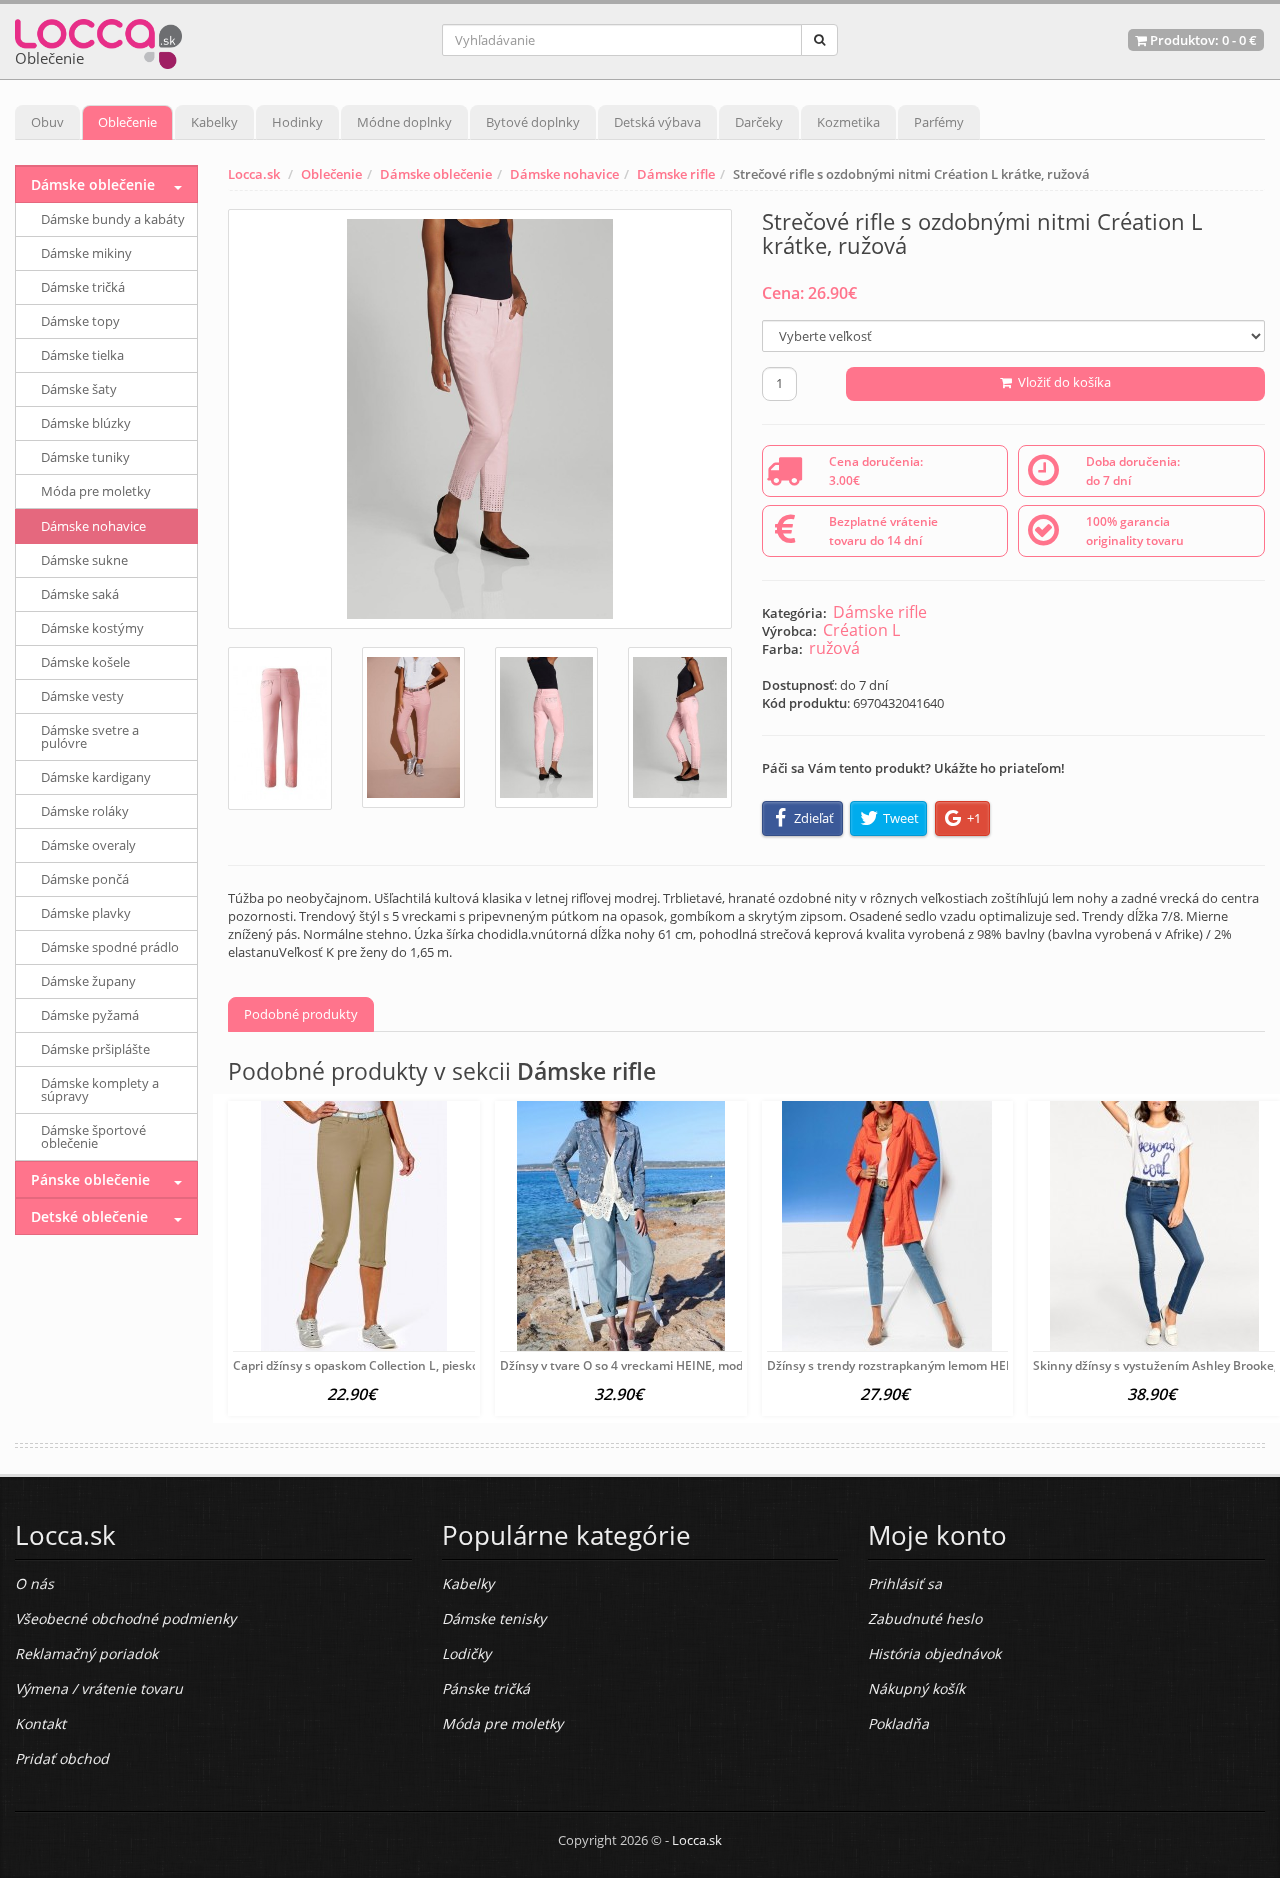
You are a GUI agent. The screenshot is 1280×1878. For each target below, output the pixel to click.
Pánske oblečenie (90, 1179)
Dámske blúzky (86, 423)
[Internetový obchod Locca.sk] (98, 39)
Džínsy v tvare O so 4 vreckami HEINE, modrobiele (641, 1365)
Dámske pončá (85, 879)
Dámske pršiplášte (95, 1049)
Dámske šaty (79, 389)
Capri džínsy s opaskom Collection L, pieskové (362, 1365)
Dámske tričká (83, 287)
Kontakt (40, 1723)
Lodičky (466, 1653)
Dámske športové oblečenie (93, 1136)
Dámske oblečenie (436, 174)
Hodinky (297, 122)
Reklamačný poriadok (86, 1653)
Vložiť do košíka (1061, 382)
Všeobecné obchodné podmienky (125, 1618)
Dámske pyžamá (90, 1015)
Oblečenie (127, 122)
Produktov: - (1202, 40)
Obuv (47, 122)
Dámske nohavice (564, 174)
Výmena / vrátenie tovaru (99, 1688)
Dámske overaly (88, 845)
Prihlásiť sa (905, 1583)
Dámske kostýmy (92, 628)
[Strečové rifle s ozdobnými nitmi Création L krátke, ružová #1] (279, 728)
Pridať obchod (62, 1758)
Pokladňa (898, 1723)
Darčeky (759, 122)
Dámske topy (80, 321)
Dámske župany (88, 981)
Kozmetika (848, 122)
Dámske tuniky (85, 457)
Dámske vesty (82, 696)
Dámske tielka (82, 355)
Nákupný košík (916, 1688)
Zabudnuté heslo (925, 1618)
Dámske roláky (85, 811)
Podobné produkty (301, 1014)
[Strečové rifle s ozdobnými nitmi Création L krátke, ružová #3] (546, 727)
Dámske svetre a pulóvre (90, 736)
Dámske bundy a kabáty (113, 219)
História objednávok (934, 1653)
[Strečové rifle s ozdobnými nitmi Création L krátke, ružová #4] (679, 727)
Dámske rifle (676, 174)
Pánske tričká (486, 1688)
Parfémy (939, 122)
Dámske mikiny (86, 253)
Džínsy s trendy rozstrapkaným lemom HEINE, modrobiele (931, 1365)
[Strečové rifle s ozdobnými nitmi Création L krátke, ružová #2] (413, 727)
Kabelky (214, 122)
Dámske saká (80, 594)
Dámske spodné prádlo (110, 947)
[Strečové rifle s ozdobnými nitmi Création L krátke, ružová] (479, 419)
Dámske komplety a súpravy (100, 1089)
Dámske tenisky (494, 1618)
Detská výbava (657, 122)
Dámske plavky (86, 913)
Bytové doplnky (533, 122)
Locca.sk (254, 174)
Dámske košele (85, 662)
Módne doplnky (404, 122)
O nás (34, 1583)
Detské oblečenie (89, 1216)
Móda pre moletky (96, 491)
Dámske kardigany (96, 777)
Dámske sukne (84, 560)
